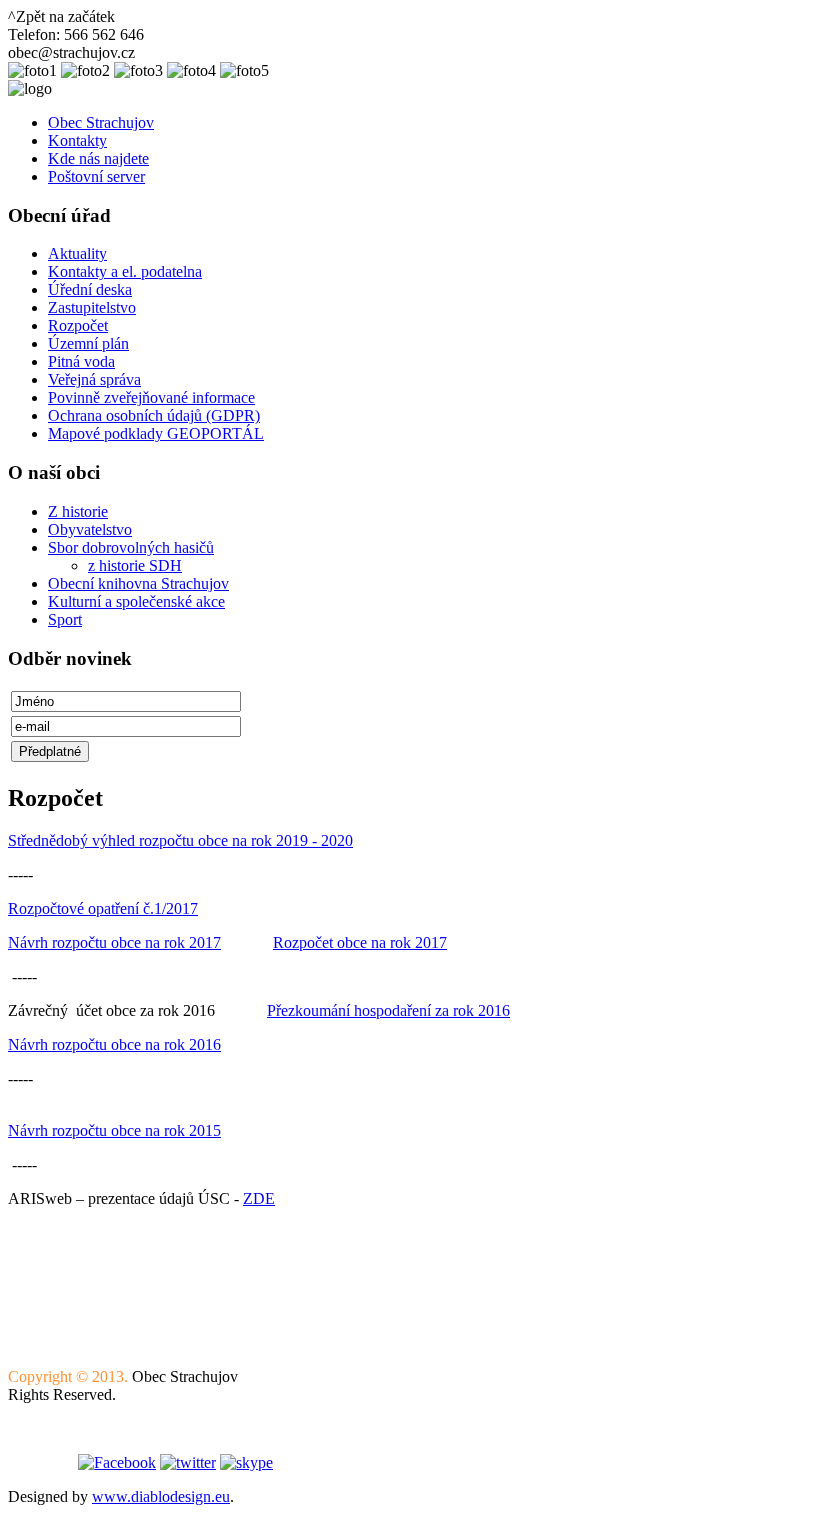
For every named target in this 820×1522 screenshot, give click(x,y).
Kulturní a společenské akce (136, 601)
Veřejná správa (94, 379)
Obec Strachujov (101, 122)
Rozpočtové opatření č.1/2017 (103, 908)
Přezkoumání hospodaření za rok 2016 (388, 1010)
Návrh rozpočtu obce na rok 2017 (114, 942)
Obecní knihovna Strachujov (138, 583)
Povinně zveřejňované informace (151, 397)
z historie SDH (135, 565)
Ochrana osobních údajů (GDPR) (154, 415)
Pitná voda (81, 361)
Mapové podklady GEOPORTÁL (156, 433)
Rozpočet (78, 325)
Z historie (78, 511)
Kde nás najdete (98, 158)
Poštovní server (96, 176)
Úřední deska (90, 289)
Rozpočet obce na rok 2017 (360, 942)
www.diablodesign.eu (161, 1496)
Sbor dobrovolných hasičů (131, 547)
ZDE (259, 1198)
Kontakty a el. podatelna (125, 271)
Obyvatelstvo (90, 529)
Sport (65, 619)
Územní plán (88, 343)
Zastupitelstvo (92, 307)
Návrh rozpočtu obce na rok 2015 (114, 1130)
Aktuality (77, 253)
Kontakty (77, 140)
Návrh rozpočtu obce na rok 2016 (114, 1044)
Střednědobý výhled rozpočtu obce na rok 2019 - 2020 (180, 840)
